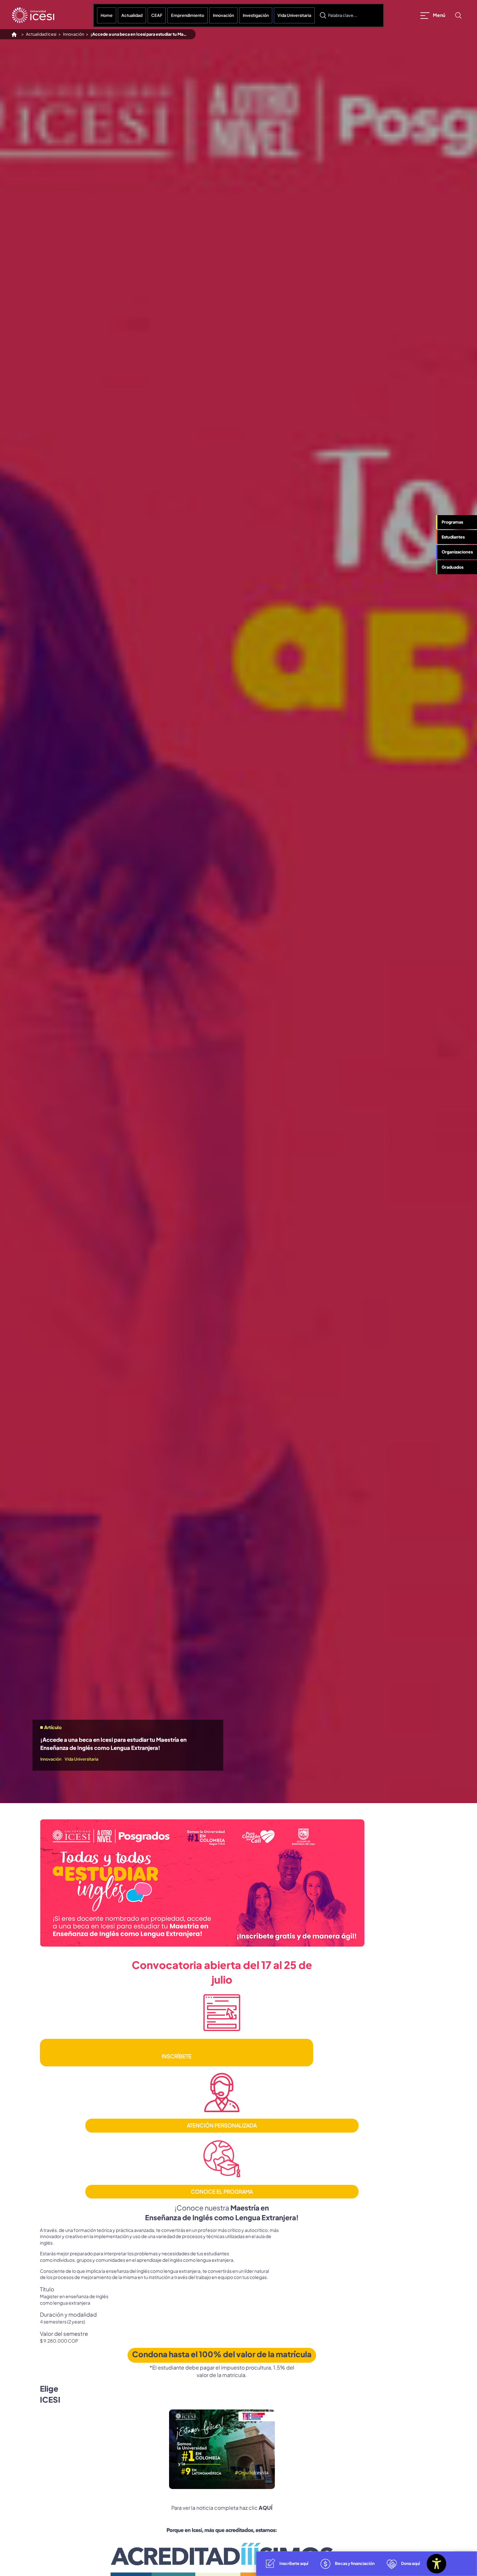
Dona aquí (410, 2563)
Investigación (256, 15)
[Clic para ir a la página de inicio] (33, 15)
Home (107, 15)
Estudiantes (453, 537)
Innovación (223, 15)
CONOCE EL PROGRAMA (222, 2192)
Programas (452, 522)
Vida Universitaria (294, 15)
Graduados (453, 567)
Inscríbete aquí (294, 2563)
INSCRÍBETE (177, 2056)
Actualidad (132, 15)
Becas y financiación (355, 2563)
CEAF (157, 15)
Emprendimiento (188, 15)
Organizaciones (457, 552)
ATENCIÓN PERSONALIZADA (222, 2125)
